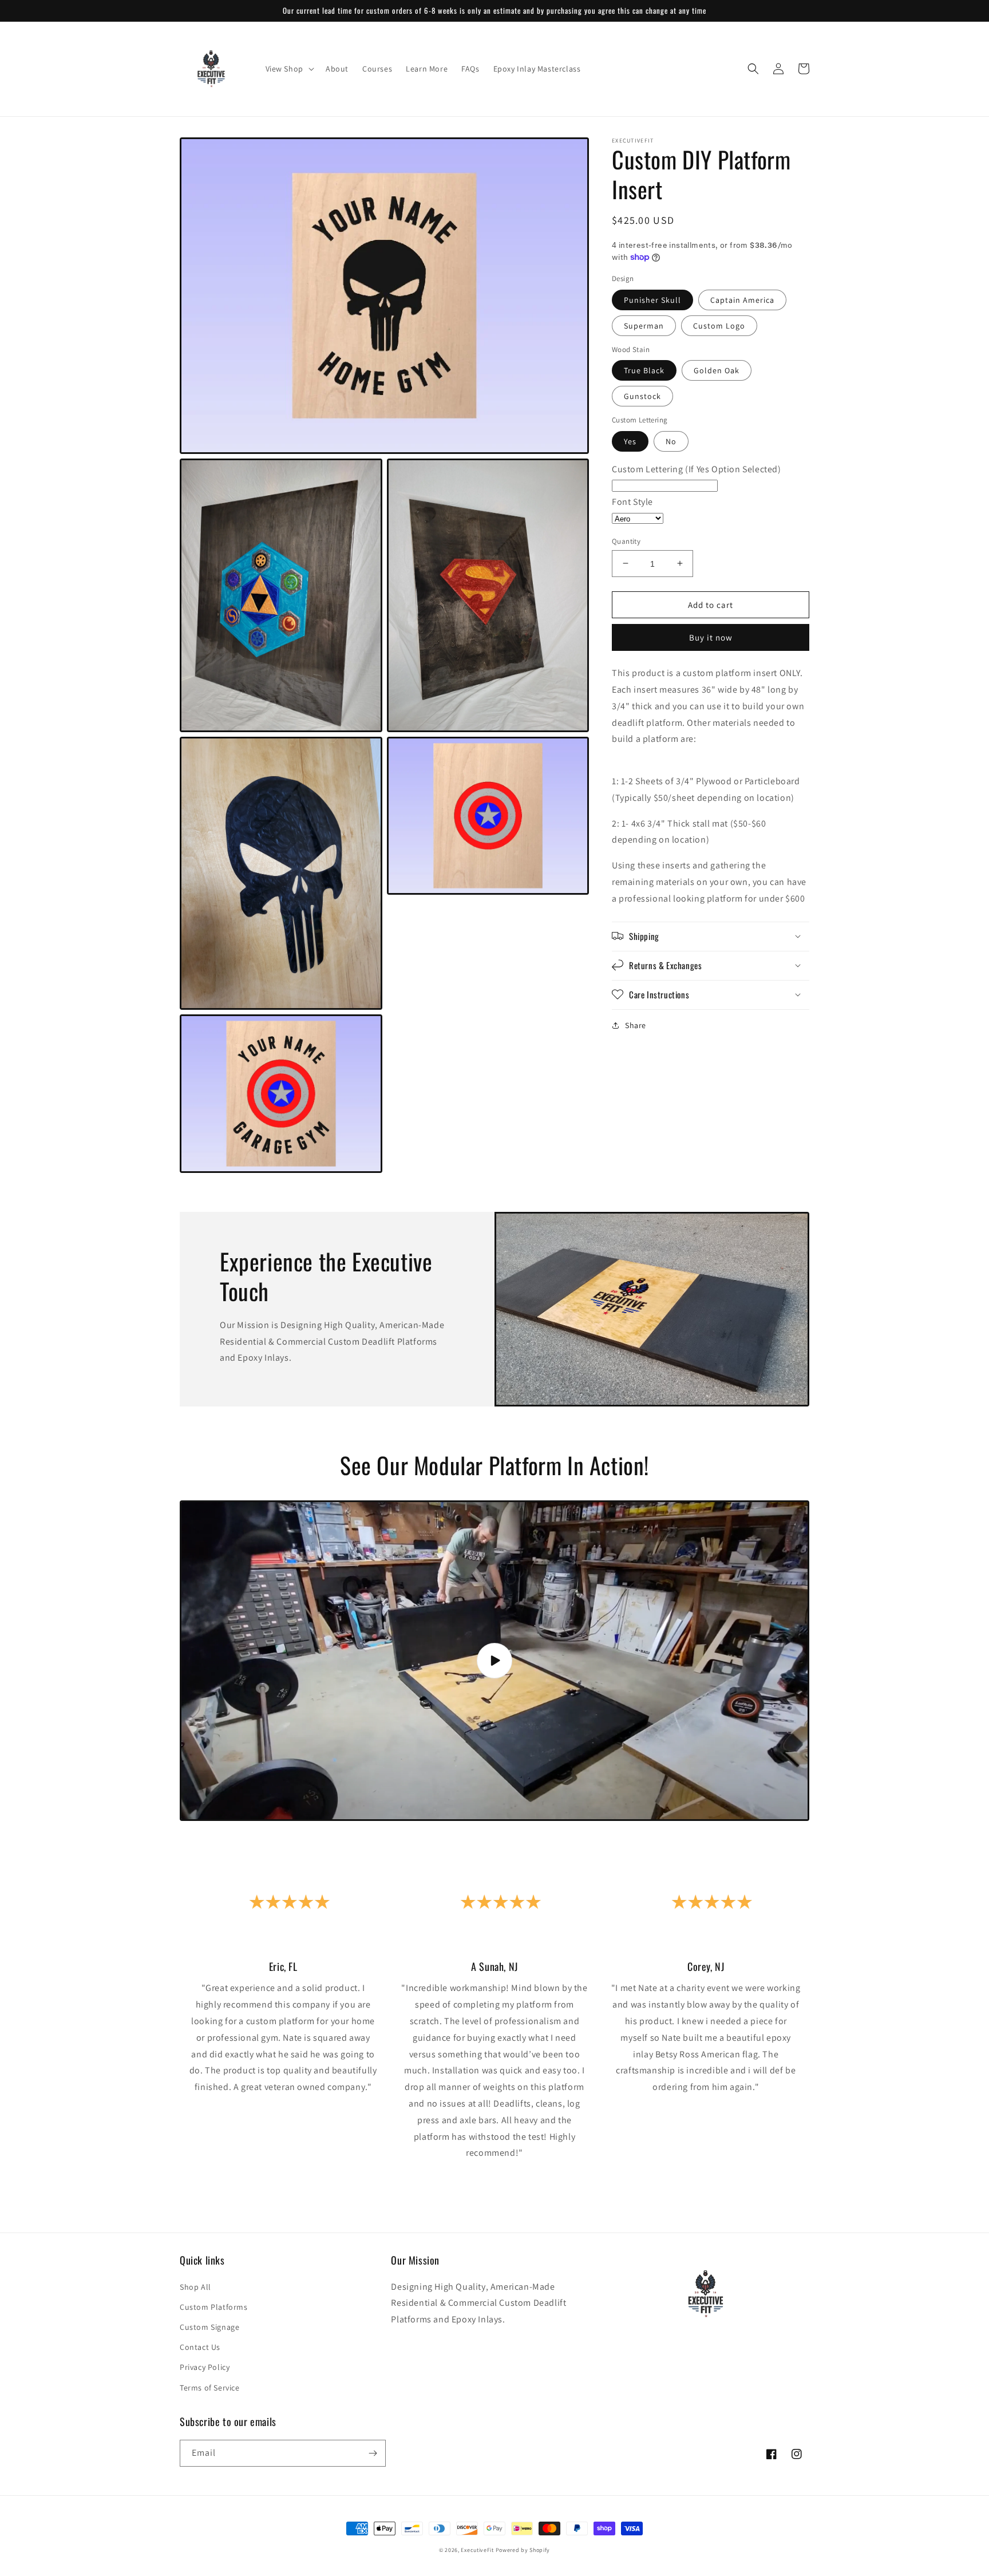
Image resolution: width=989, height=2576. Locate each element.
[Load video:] (494, 1660)
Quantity (626, 541)
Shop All (195, 2287)
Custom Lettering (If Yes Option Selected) (697, 469)
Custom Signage (209, 2327)
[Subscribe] (373, 2453)
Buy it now (711, 637)
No (671, 441)
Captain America (742, 299)
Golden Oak (717, 370)
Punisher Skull (652, 299)
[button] (289, 69)
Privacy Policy (205, 2367)
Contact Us (200, 2347)
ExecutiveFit (477, 2550)
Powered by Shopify (523, 2550)
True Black (644, 370)
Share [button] (636, 1025)
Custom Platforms (214, 2307)
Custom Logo (719, 325)
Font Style (632, 502)
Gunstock (642, 396)
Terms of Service (210, 2388)
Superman (644, 325)
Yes (630, 441)
